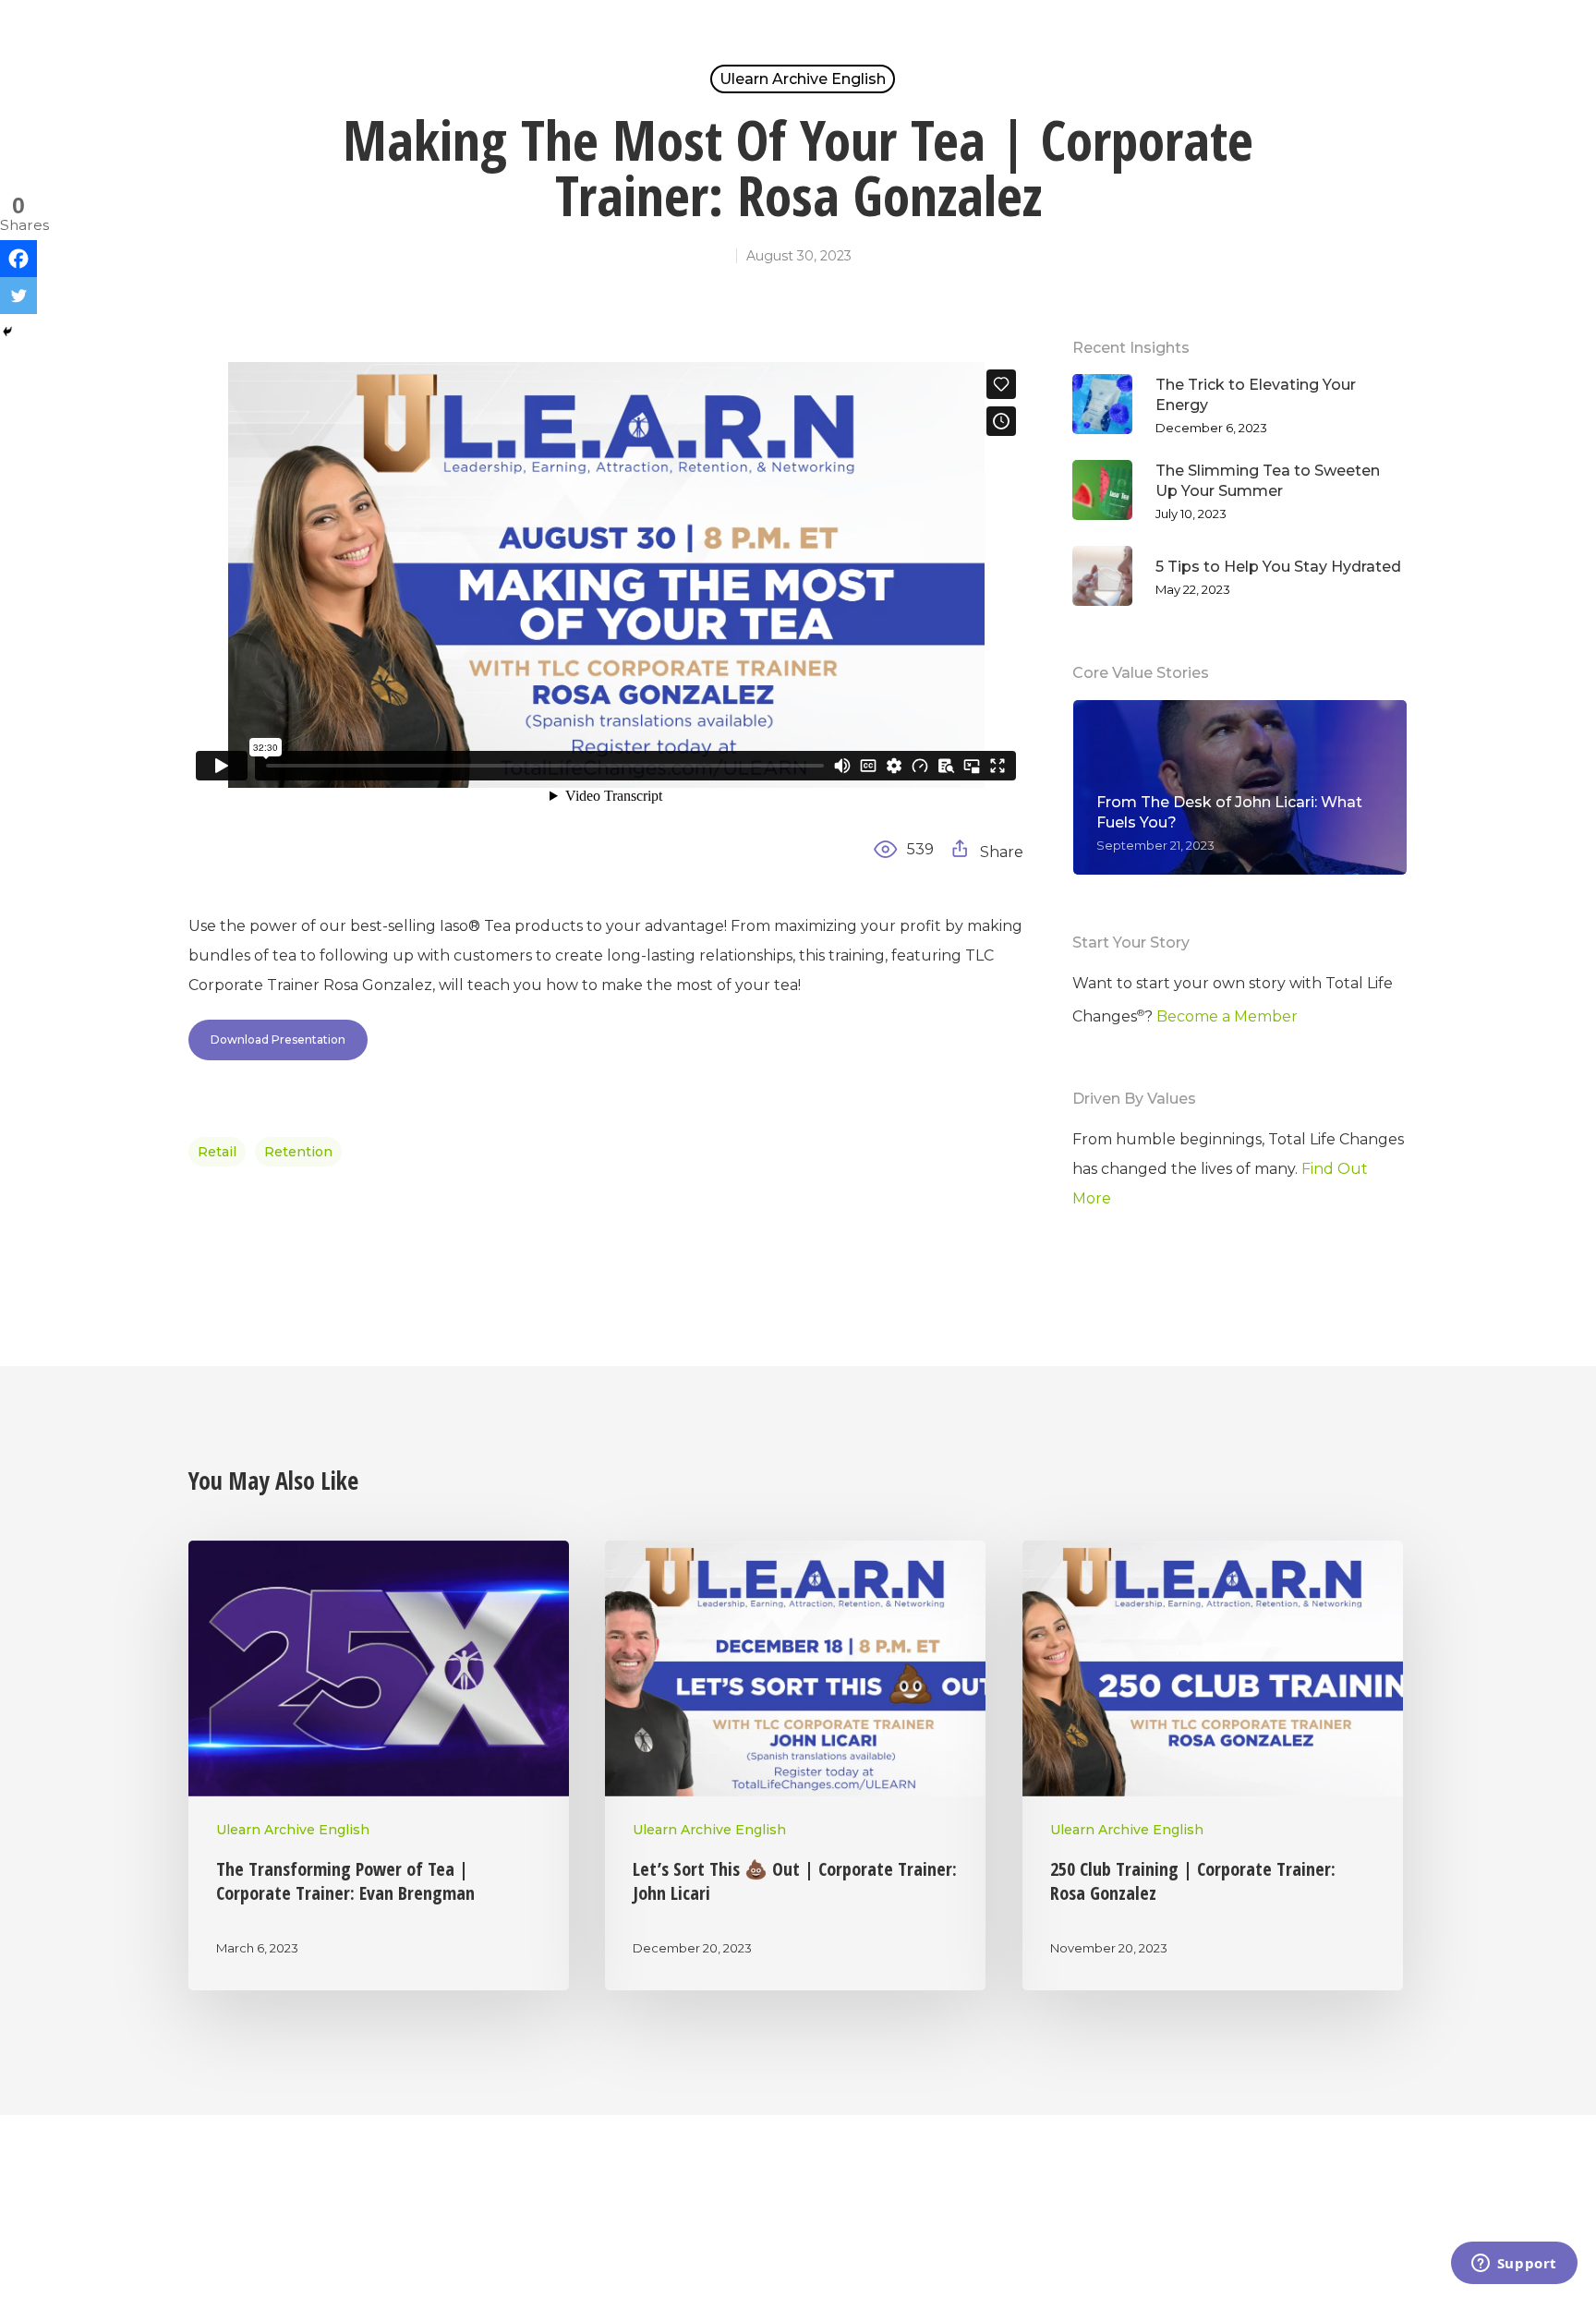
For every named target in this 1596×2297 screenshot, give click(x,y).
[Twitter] (18, 296)
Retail (217, 1152)
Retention (298, 1152)
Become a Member (1227, 1016)
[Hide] (7, 332)
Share (1000, 852)
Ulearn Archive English (803, 79)
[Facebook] (18, 259)
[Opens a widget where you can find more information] (1514, 2265)
